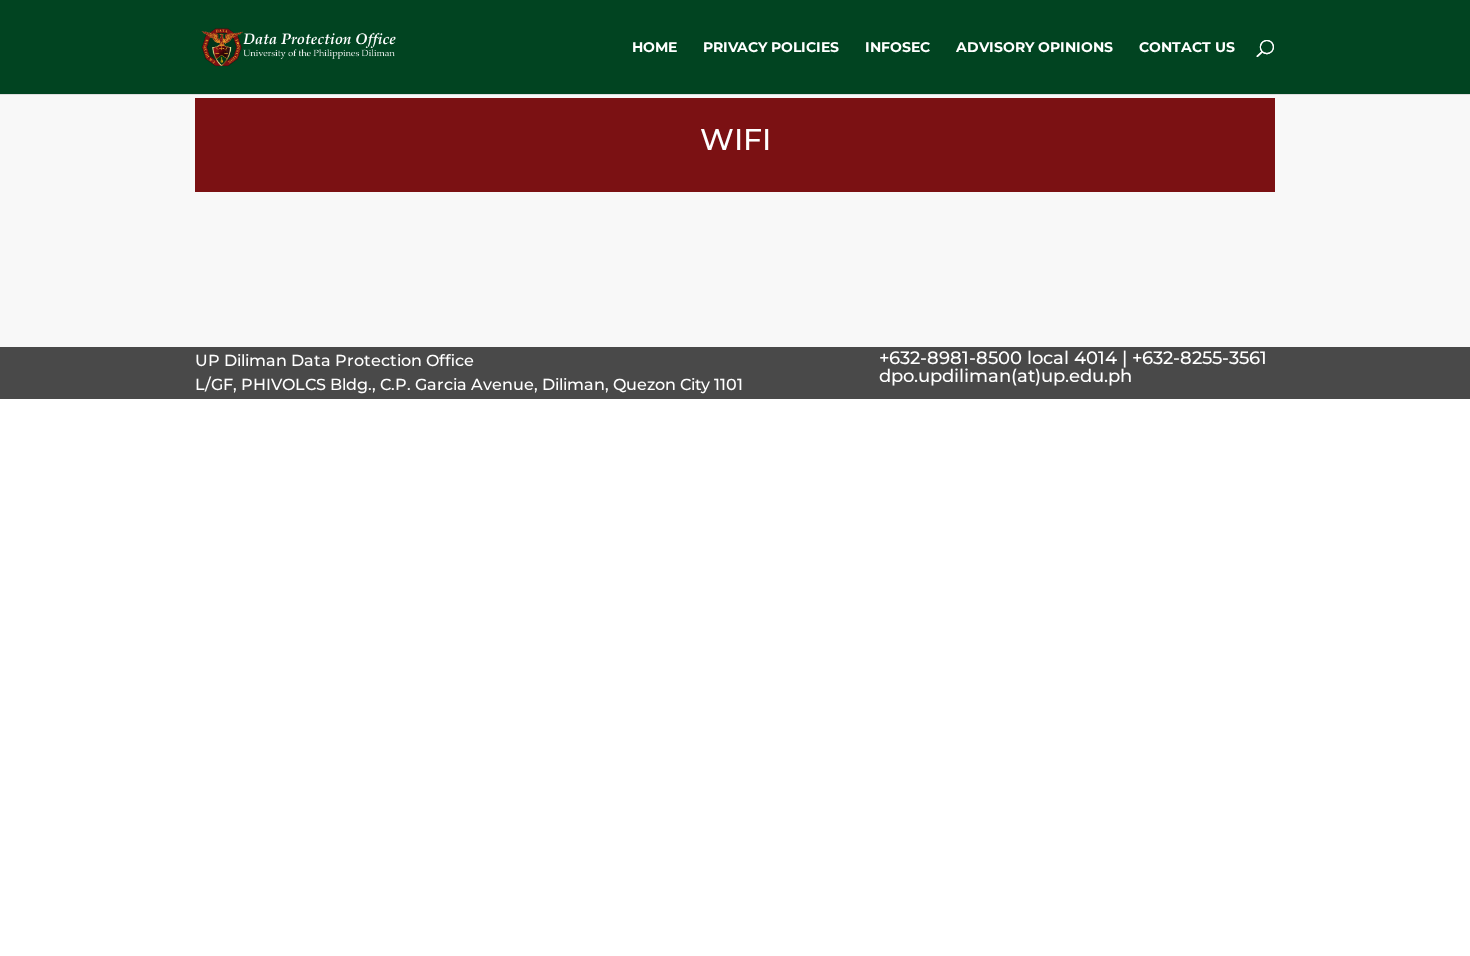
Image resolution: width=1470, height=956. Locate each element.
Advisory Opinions (1034, 48)
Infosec (897, 48)
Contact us (1187, 48)
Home (654, 48)
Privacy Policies (771, 48)
